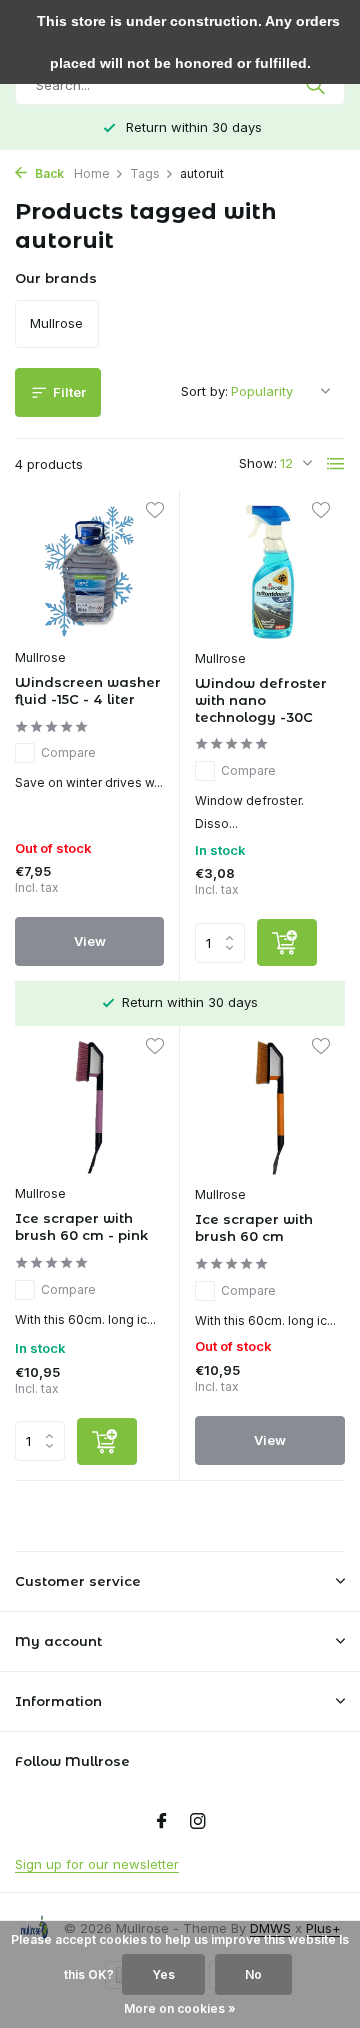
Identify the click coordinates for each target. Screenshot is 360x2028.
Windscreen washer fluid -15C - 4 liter (88, 690)
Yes (163, 1974)
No (253, 1974)
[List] (336, 464)
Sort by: (204, 391)
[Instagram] (198, 1822)
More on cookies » (180, 2008)
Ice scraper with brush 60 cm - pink (81, 1226)
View (90, 941)
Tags (145, 173)
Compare (68, 752)
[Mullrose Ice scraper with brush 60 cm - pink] (89, 1107)
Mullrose (40, 657)
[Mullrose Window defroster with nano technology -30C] (270, 572)
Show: (258, 463)
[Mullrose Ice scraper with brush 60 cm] (270, 1108)
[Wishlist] (154, 512)
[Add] (287, 942)
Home (92, 173)
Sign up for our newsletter (97, 1864)
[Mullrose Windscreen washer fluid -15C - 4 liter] (89, 571)
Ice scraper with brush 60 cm (254, 1227)
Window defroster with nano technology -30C (261, 700)
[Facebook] (162, 1822)
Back (48, 173)
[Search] (317, 85)
